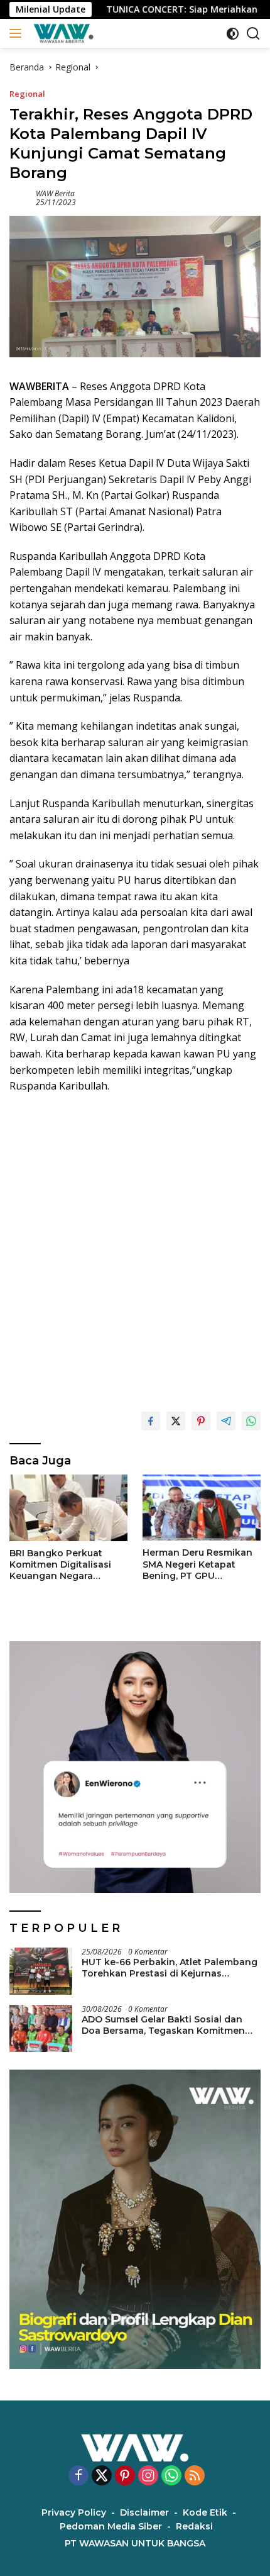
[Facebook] (78, 2476)
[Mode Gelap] (233, 34)
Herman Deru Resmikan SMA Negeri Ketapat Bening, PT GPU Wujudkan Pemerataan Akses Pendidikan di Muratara (197, 1564)
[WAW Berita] (62, 33)
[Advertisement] (135, 1247)
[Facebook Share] (151, 1421)
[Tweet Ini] (176, 1421)
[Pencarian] (253, 34)
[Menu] (18, 33)
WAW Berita (55, 193)
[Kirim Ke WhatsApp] (251, 1421)
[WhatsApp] (171, 2476)
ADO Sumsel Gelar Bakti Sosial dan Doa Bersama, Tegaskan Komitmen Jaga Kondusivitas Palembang (163, 2025)
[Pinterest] (125, 2476)
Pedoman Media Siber (111, 2526)
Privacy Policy (74, 2512)
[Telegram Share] (226, 1421)
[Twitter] (102, 2476)
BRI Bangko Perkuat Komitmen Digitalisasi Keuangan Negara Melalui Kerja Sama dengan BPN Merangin (62, 1565)
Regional (27, 94)
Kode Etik (205, 2512)
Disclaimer (144, 2512)
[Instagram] (148, 2476)
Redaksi (194, 2526)
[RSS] (195, 2476)
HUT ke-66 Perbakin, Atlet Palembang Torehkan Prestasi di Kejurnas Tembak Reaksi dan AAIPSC (170, 1968)
